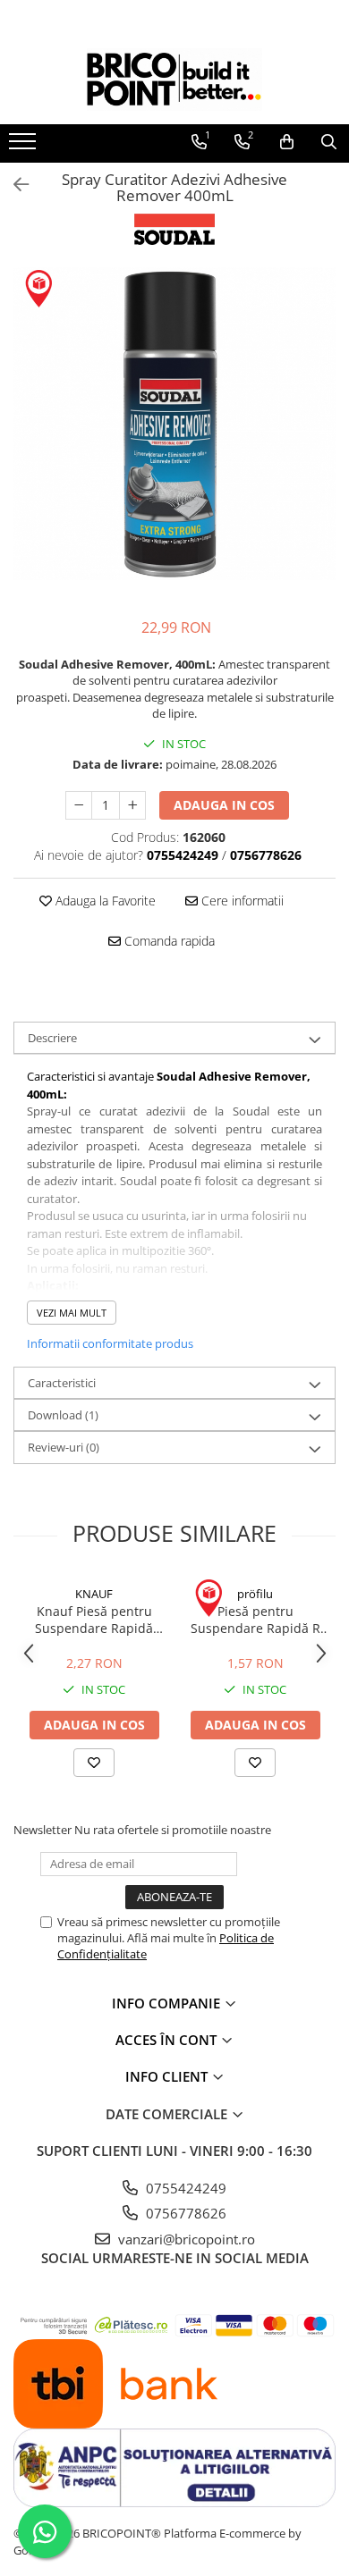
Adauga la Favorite (104, 901)
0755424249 (184, 2188)
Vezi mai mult (72, 1313)
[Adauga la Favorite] (94, 1763)
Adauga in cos (224, 805)
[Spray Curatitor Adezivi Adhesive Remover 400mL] (174, 424)
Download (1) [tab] (63, 1415)
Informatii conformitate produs (110, 1343)
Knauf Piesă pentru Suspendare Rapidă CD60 (94, 1620)
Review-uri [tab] (64, 1447)
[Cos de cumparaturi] (287, 142)
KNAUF (94, 1594)
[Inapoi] (13, 185)
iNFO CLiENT (168, 2076)
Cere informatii (241, 901)
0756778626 (184, 2213)
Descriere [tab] (52, 1038)
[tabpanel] (174, 424)
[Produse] (25, 147)
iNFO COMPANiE (168, 2003)
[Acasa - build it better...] (174, 80)
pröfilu (255, 1594)
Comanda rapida (168, 941)
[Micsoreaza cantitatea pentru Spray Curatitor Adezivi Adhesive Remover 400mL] (79, 805)
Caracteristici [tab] (62, 1383)
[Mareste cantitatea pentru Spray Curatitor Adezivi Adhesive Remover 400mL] (132, 805)
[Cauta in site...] (329, 142)
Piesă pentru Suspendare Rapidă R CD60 (255, 1620)
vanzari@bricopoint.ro (185, 2239)
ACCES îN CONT (168, 2040)
